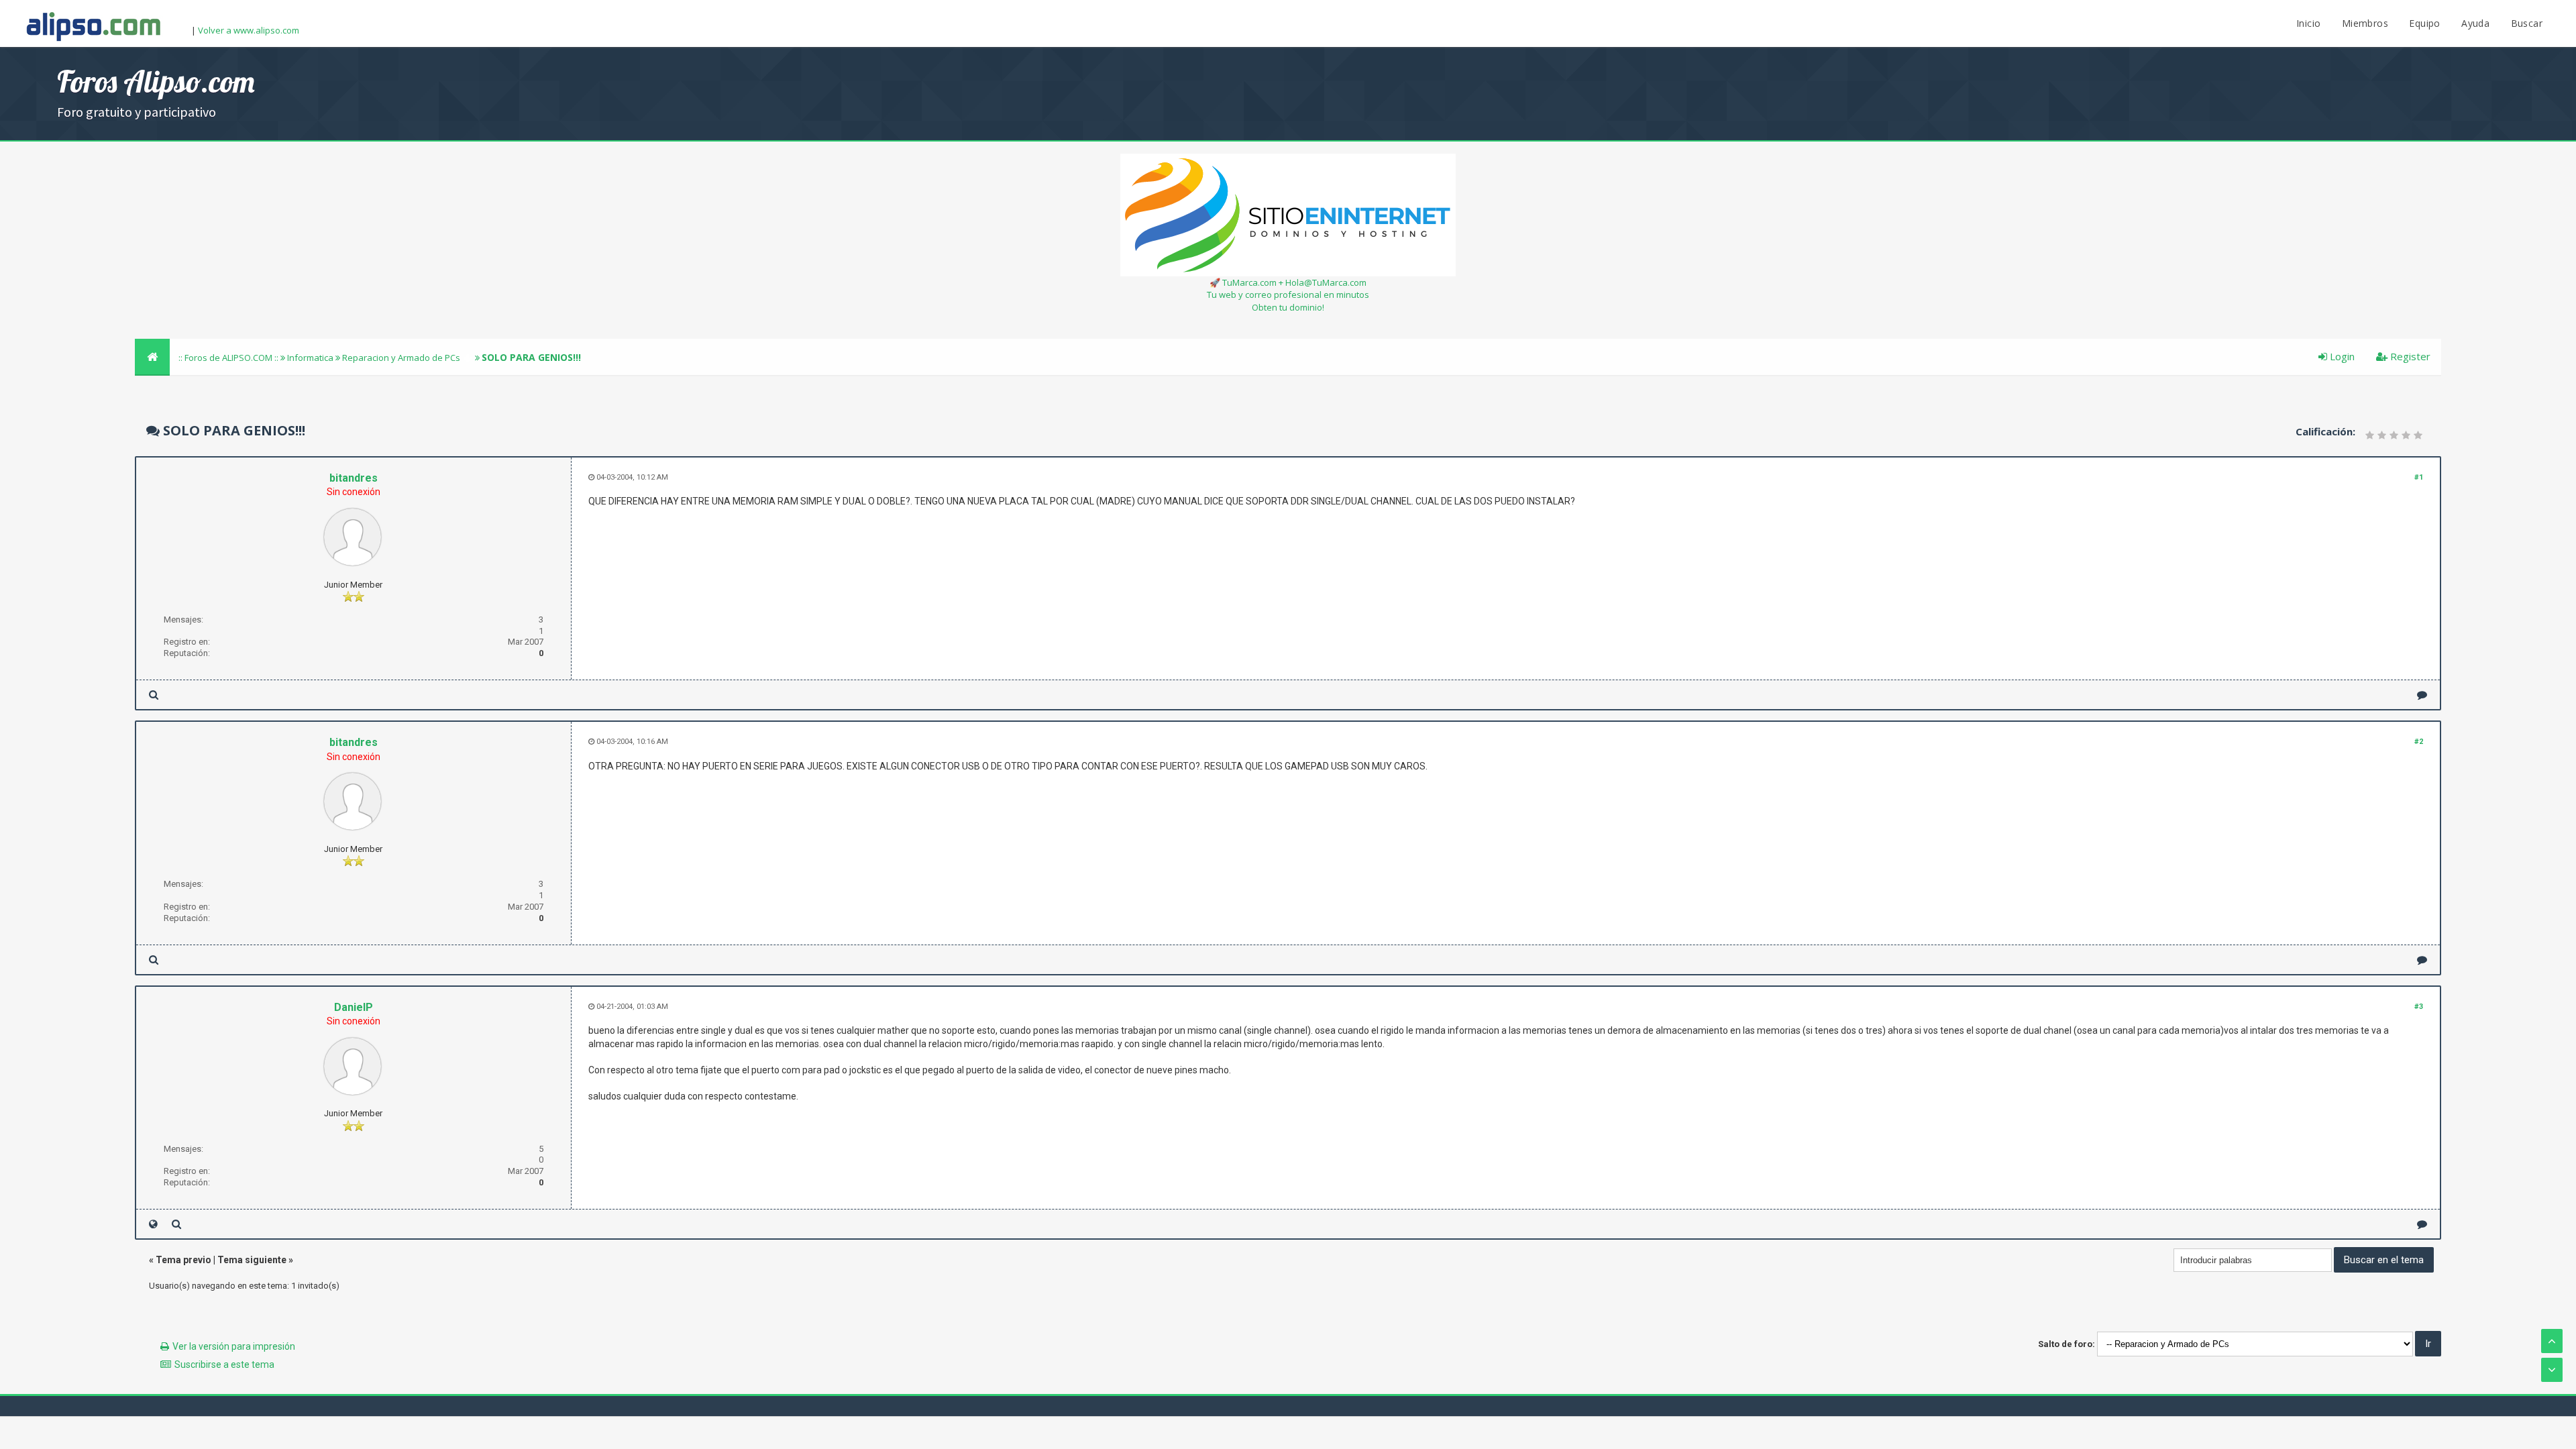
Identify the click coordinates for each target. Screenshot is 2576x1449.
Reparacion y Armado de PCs (401, 358)
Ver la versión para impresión (234, 1346)
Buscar (2527, 23)
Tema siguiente (252, 1260)
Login (2341, 356)
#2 (2419, 742)
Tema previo (183, 1260)
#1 (2419, 477)
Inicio (2308, 23)
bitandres (354, 478)
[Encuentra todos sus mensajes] (154, 695)
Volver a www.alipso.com (249, 30)
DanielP (354, 1007)
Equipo (2424, 23)
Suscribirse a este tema (224, 1364)
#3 (2419, 1007)
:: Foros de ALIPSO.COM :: (229, 358)
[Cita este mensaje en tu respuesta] (2422, 695)
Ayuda (2475, 23)
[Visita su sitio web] (153, 1224)
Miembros (2365, 23)
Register (2409, 356)
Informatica (310, 358)
